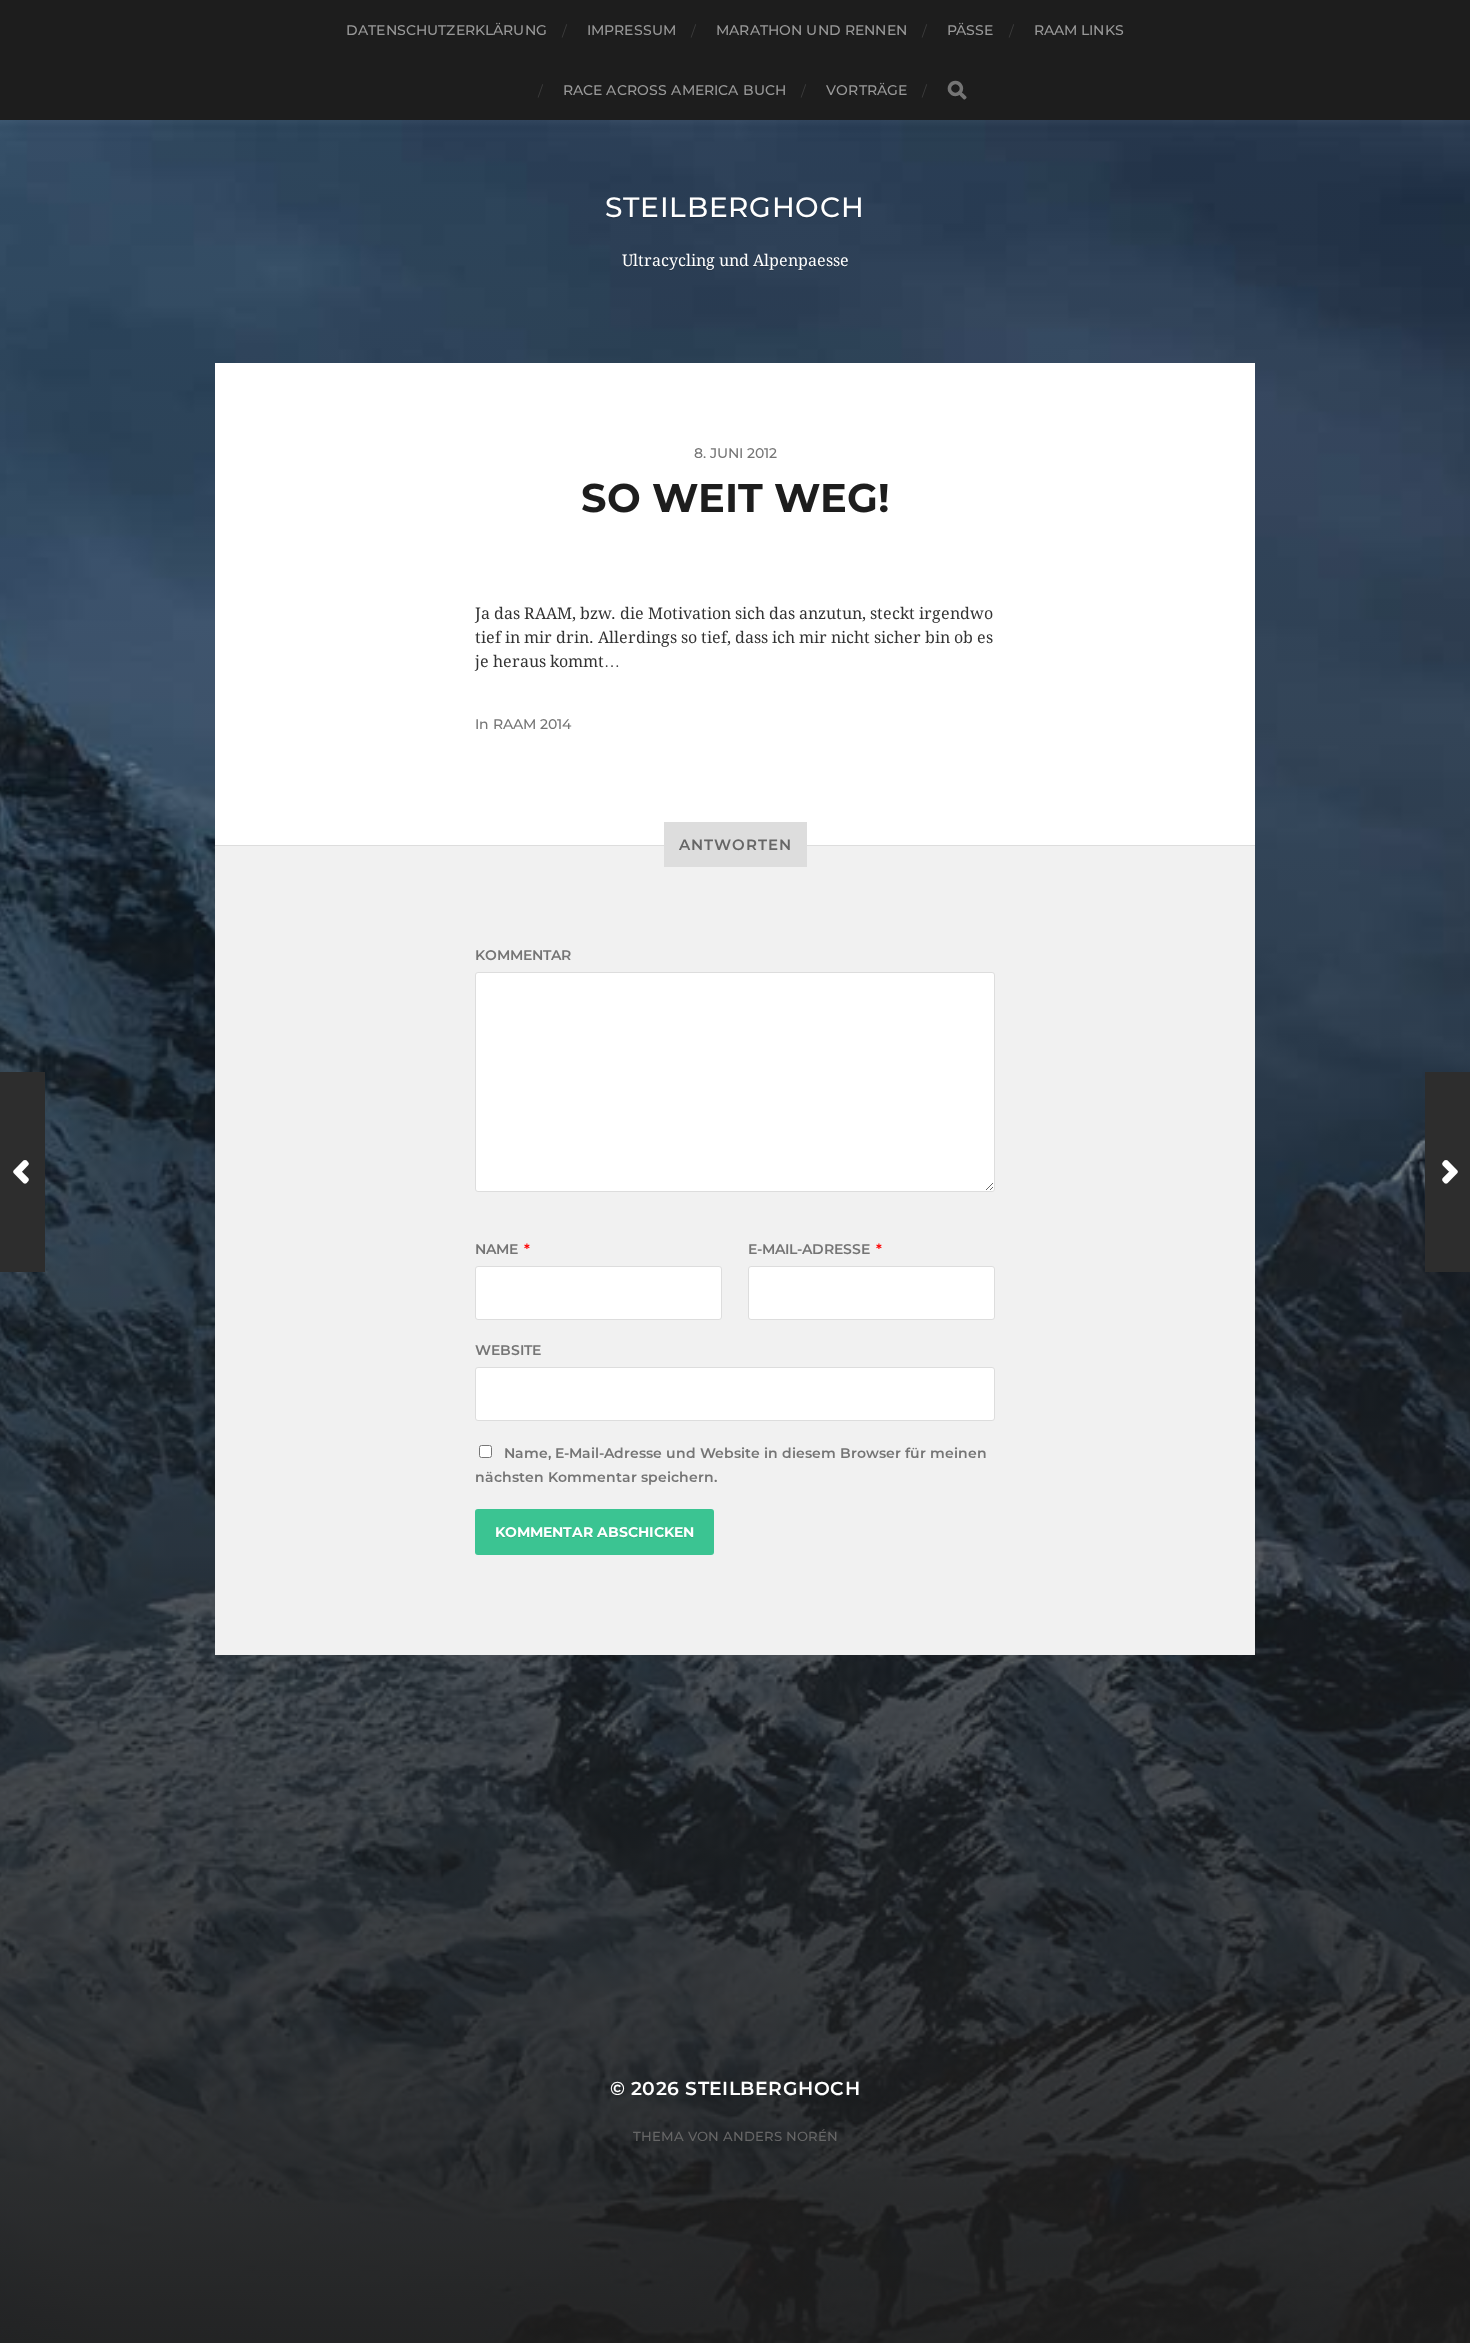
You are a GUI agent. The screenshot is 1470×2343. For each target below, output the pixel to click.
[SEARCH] (957, 90)
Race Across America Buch (674, 90)
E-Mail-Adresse (815, 1249)
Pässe (970, 30)
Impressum (631, 30)
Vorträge (866, 90)
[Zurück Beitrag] (22, 1172)
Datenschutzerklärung (446, 30)
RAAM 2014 (532, 724)
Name (502, 1249)
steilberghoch (734, 207)
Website (508, 1350)
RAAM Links (1079, 30)
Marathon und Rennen (811, 30)
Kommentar (523, 955)
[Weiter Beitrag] (1447, 1172)
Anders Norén (780, 2136)
